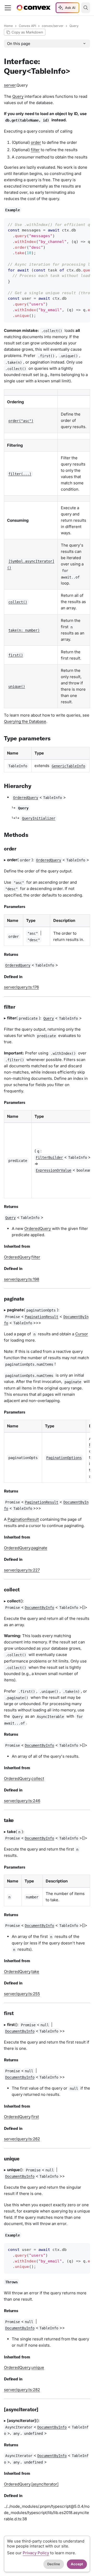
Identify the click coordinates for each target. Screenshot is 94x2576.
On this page (19, 44)
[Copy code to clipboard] (84, 224)
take (35, 1971)
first (35, 2117)
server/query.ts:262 (22, 2139)
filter (35, 150)
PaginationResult (23, 1519)
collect (38, 1778)
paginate (39, 1548)
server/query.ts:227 (22, 1570)
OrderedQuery (38, 1229)
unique (38, 2367)
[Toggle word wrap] (75, 224)
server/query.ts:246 (22, 1801)
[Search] (86, 8)
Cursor (82, 1334)
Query (18, 96)
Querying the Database (25, 721)
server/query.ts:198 (22, 1279)
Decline (54, 2564)
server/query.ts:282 (22, 2390)
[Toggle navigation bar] (8, 8)
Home (8, 26)
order (36, 142)
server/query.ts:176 (21, 987)
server (10, 85)
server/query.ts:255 (22, 1994)
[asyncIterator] (45, 2484)
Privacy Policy (36, 2553)
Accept (77, 2564)
